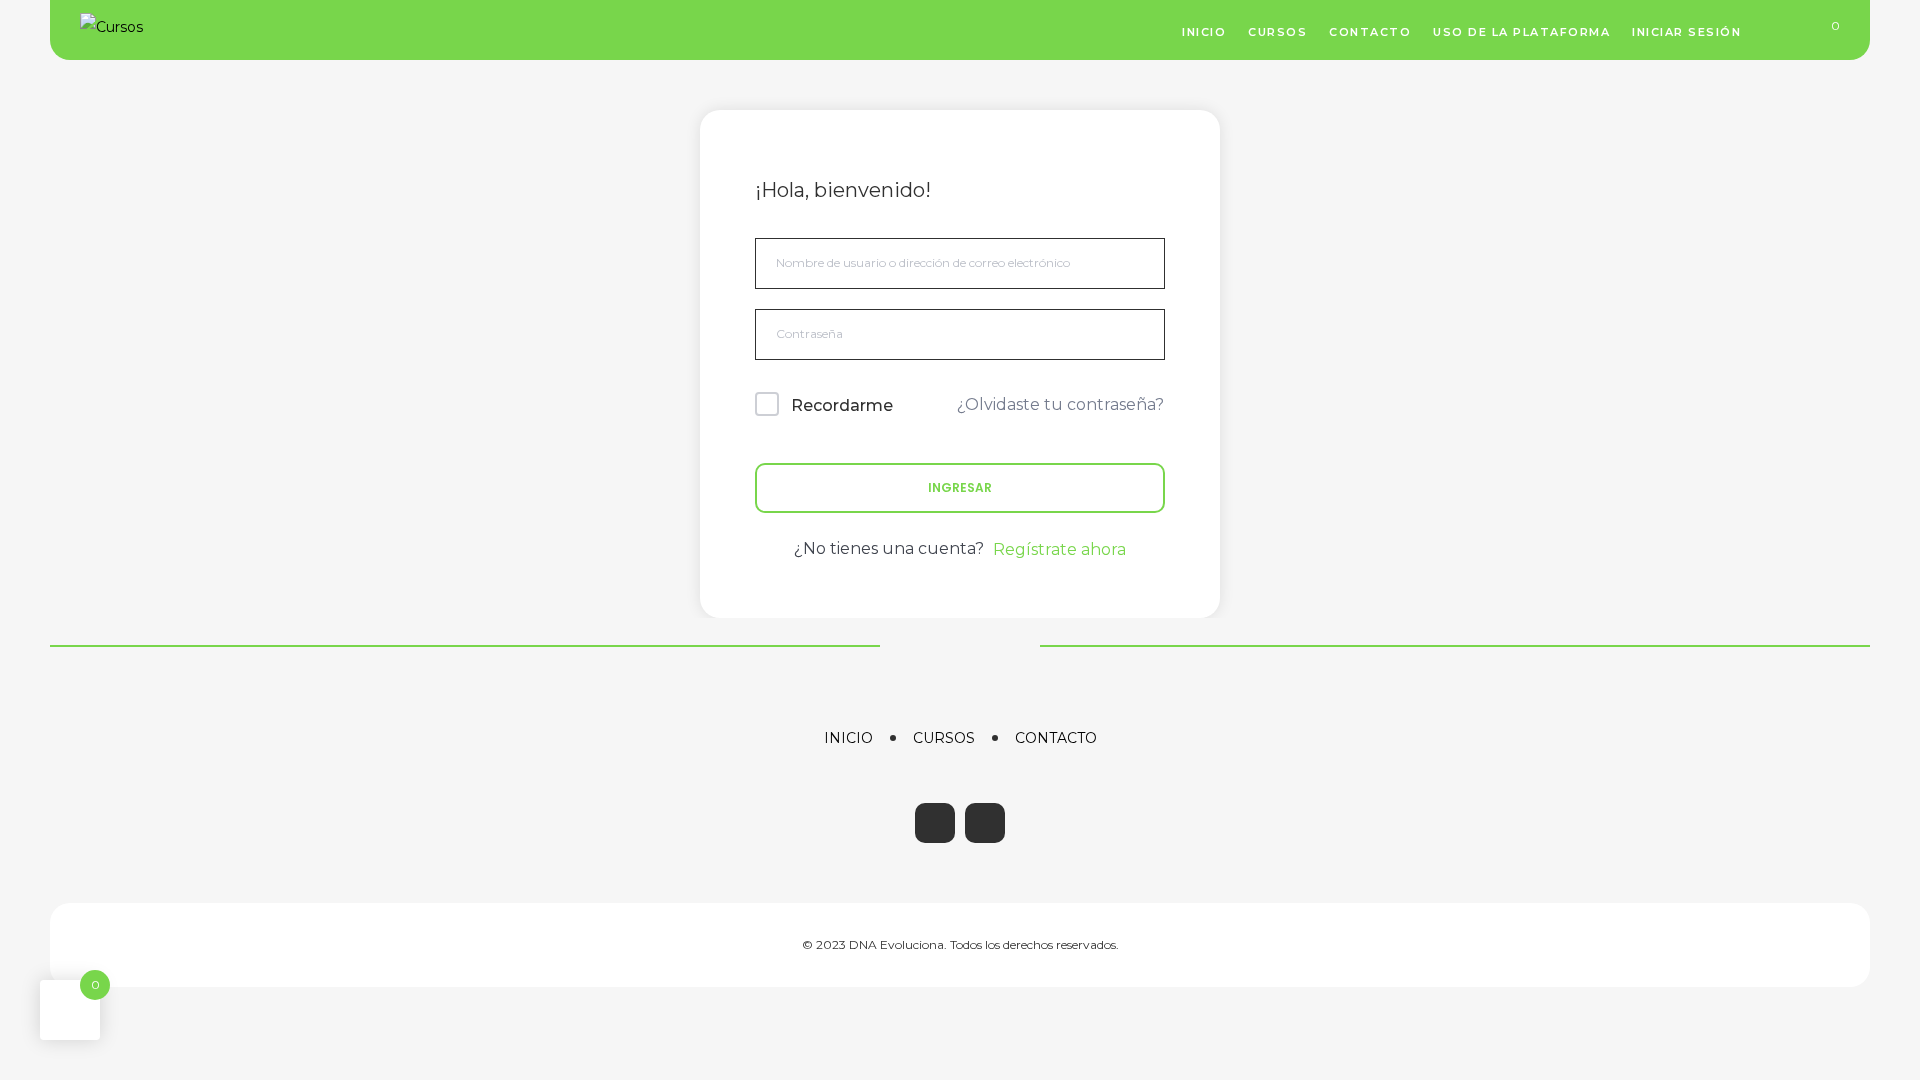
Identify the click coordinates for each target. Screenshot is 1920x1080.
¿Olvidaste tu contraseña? (1060, 404)
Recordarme (842, 405)
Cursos (944, 738)
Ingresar (960, 487)
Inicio (848, 738)
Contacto (1056, 738)
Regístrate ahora (1059, 549)
